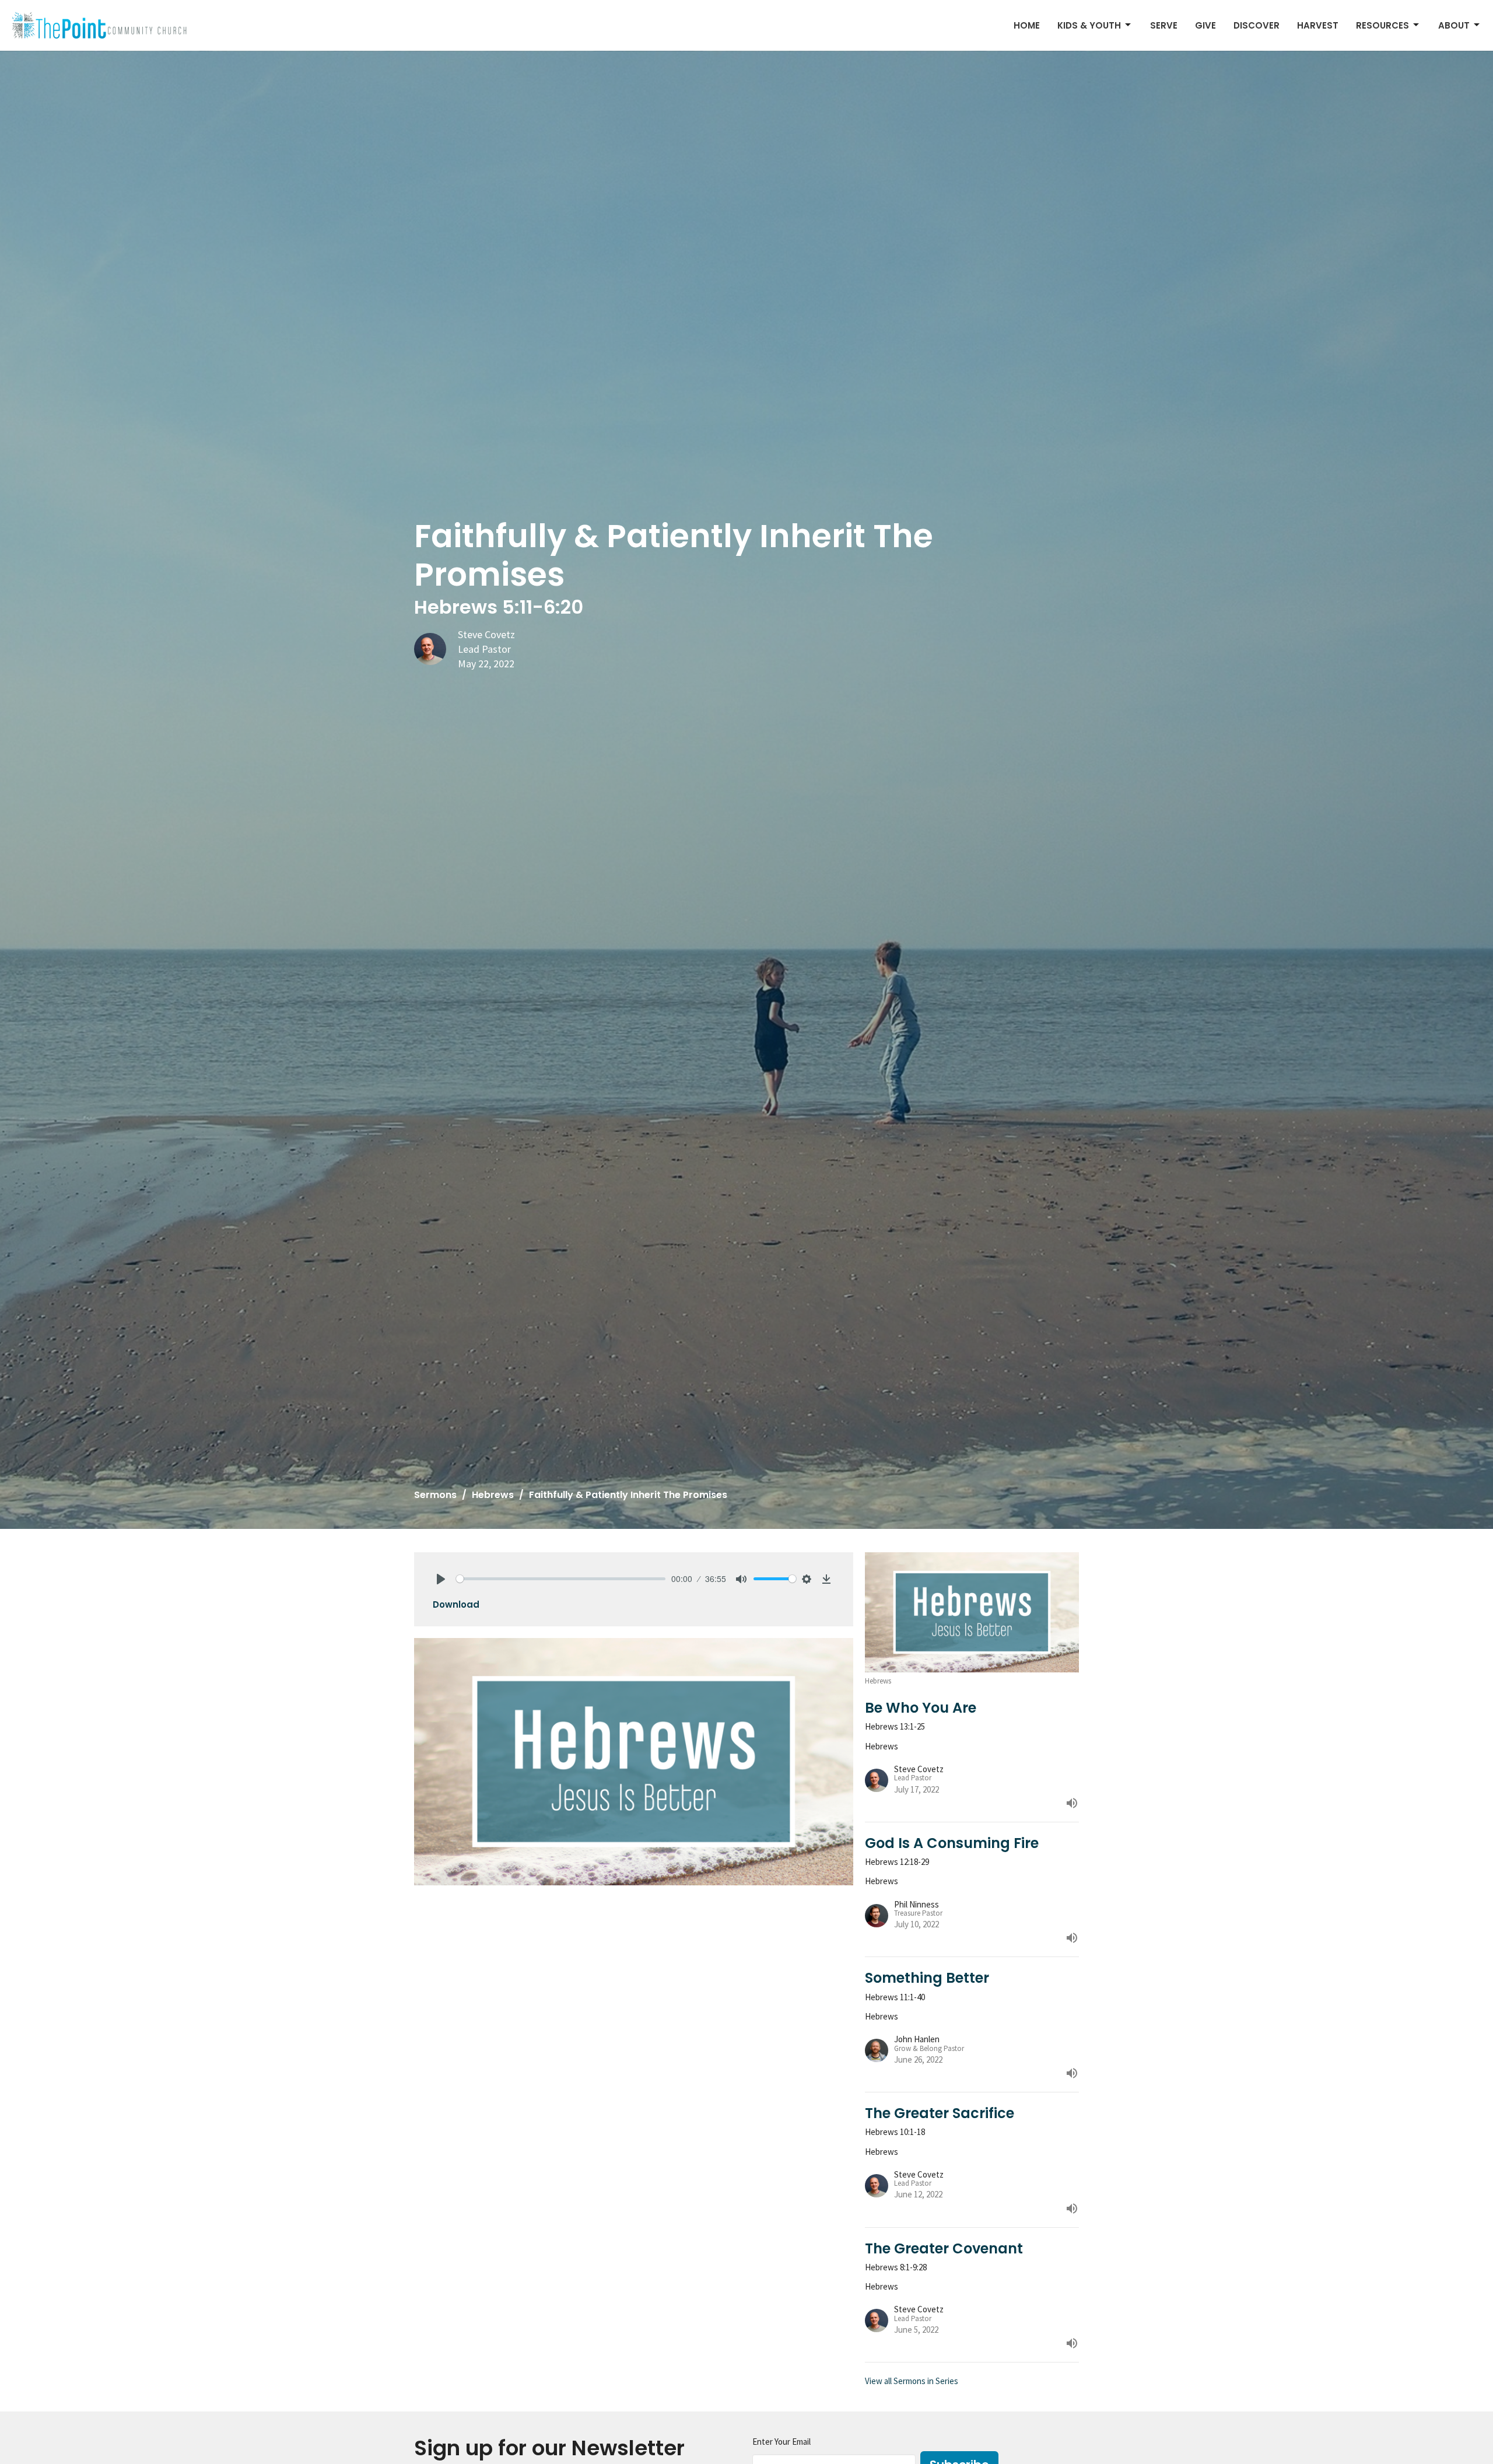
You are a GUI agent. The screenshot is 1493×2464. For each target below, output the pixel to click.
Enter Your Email (781, 2442)
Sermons (435, 1495)
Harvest (1318, 25)
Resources (1382, 25)
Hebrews (493, 1495)
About (1454, 25)
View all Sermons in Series (912, 2381)
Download (456, 1604)
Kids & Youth (1089, 25)
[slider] (561, 1579)
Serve (1164, 25)
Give (1205, 25)
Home (1027, 25)
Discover (1257, 25)
